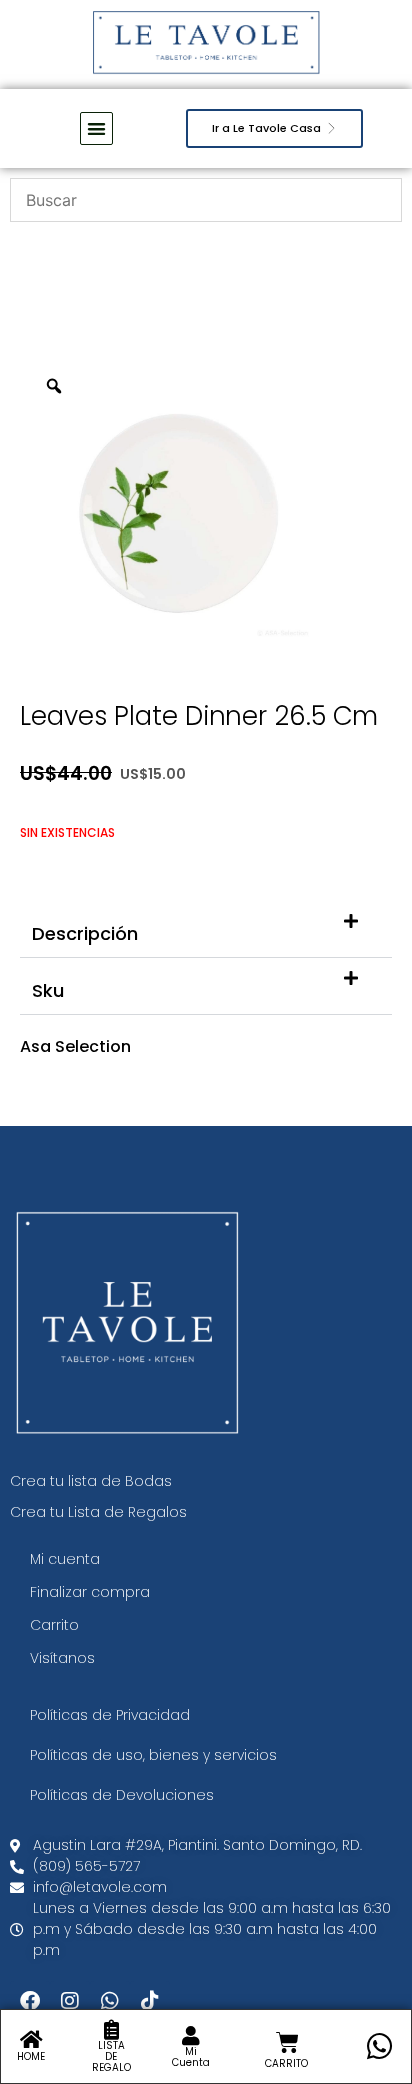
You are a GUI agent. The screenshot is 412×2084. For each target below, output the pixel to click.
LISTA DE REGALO (111, 2056)
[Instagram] (70, 2001)
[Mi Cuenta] (191, 2036)
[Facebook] (30, 2001)
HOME (31, 2056)
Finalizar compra (90, 1592)
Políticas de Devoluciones (122, 1795)
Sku (48, 990)
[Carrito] (287, 2042)
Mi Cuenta (191, 2057)
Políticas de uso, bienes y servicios (153, 1755)
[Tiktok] (150, 2001)
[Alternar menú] (96, 128)
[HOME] (31, 2040)
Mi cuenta (65, 1559)
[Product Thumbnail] (332, 392)
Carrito (54, 1625)
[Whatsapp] (110, 2001)
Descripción (85, 933)
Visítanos (62, 1658)
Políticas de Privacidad (110, 1715)
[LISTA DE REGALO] (111, 2030)
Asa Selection (75, 1046)
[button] (206, 929)
